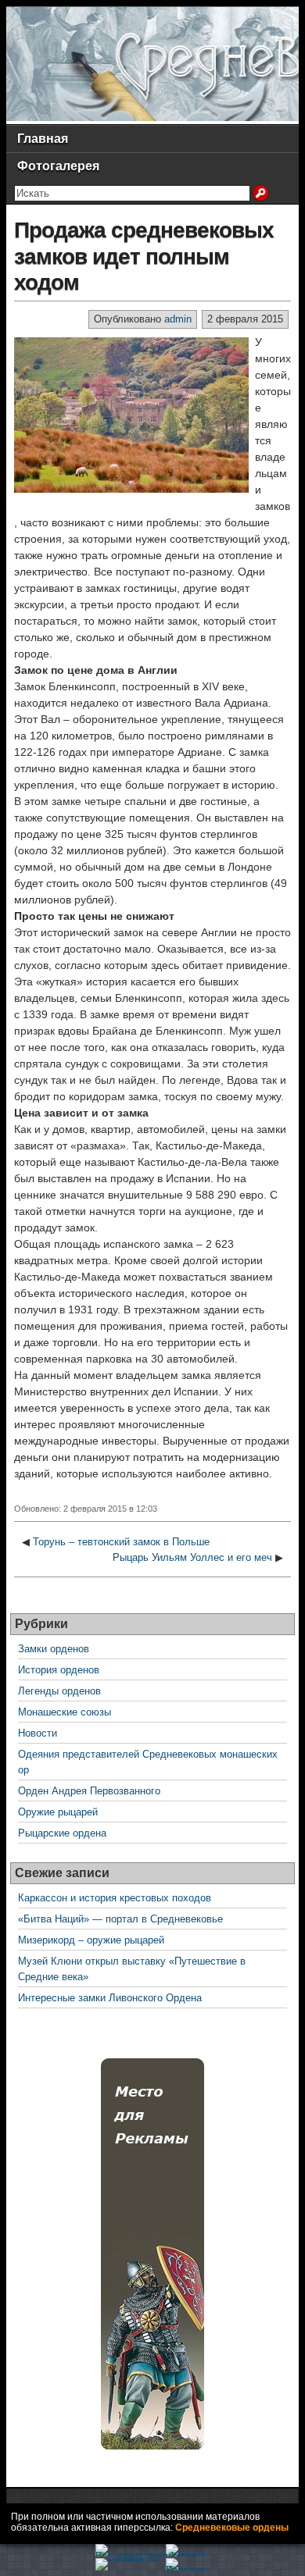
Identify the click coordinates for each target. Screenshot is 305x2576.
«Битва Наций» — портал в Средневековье (120, 1919)
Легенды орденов (59, 1691)
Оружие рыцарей (58, 1812)
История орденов (59, 1670)
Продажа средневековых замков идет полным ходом (144, 256)
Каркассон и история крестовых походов (115, 1898)
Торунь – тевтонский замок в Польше (121, 1542)
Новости (38, 1733)
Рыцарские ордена (62, 1833)
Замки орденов (54, 1649)
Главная (43, 139)
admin (178, 319)
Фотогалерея (58, 166)
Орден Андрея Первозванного (89, 1791)
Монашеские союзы (65, 1712)
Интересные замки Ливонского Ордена (110, 1998)
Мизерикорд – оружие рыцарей (91, 1940)
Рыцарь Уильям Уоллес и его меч (192, 1557)
